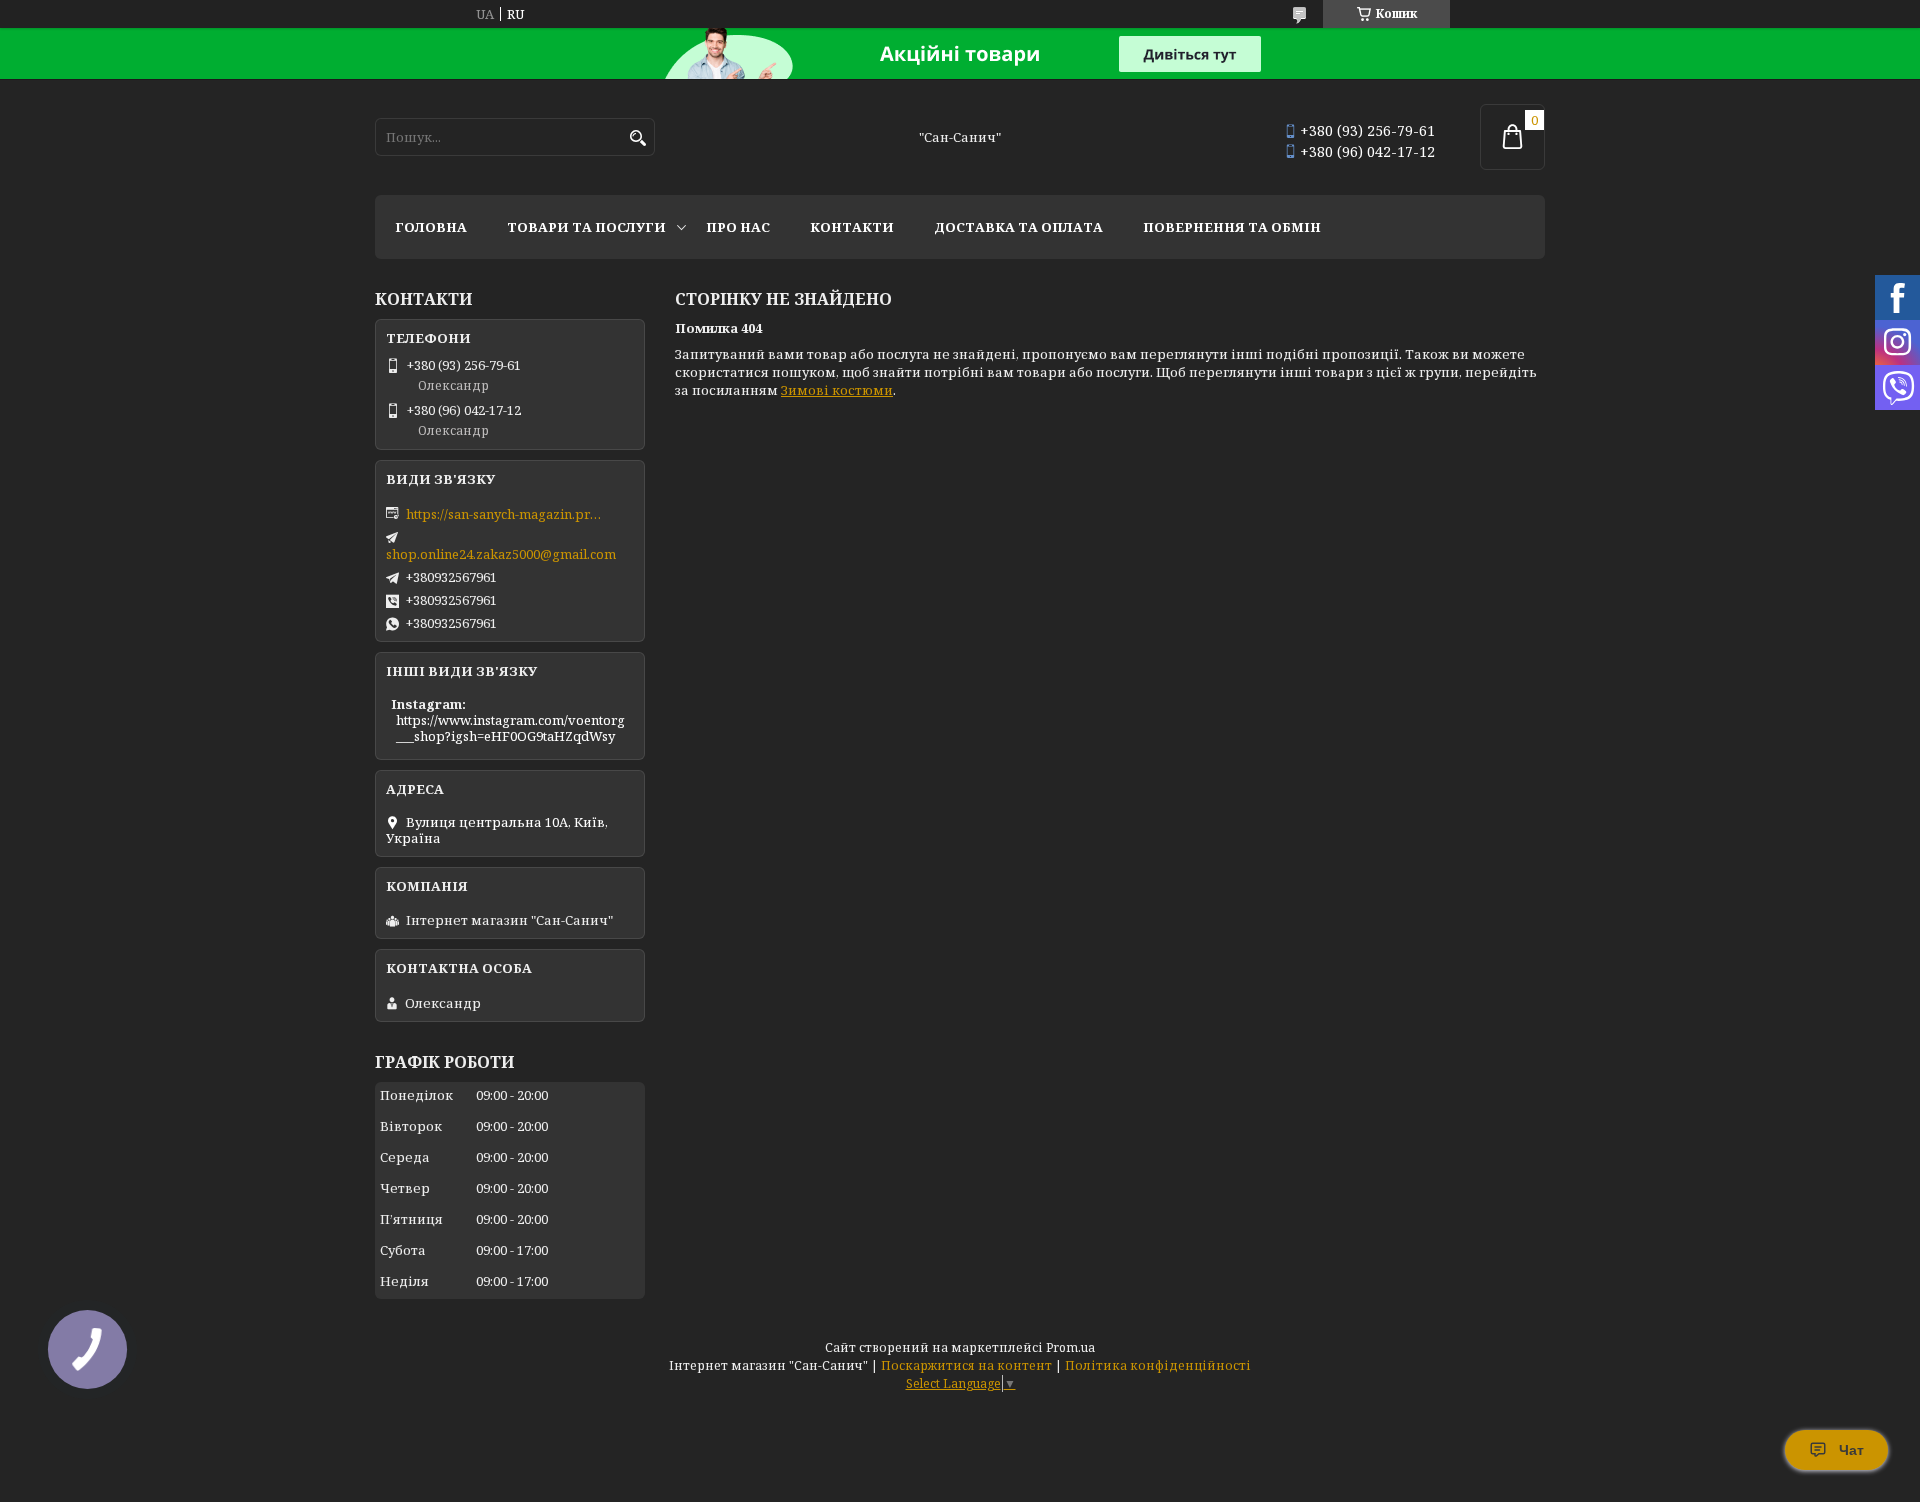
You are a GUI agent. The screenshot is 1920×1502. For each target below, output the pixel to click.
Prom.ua (1070, 1347)
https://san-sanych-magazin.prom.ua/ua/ (506, 514)
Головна (431, 227)
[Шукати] (637, 138)
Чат (1851, 1450)
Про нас (738, 227)
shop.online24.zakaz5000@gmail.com (501, 554)
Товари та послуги (586, 227)
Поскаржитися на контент (966, 1365)
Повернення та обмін (1232, 227)
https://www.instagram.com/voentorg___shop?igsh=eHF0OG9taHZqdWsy (510, 728)
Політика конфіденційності (1158, 1365)
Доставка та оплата (1018, 227)
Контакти (852, 227)
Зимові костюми (837, 390)
